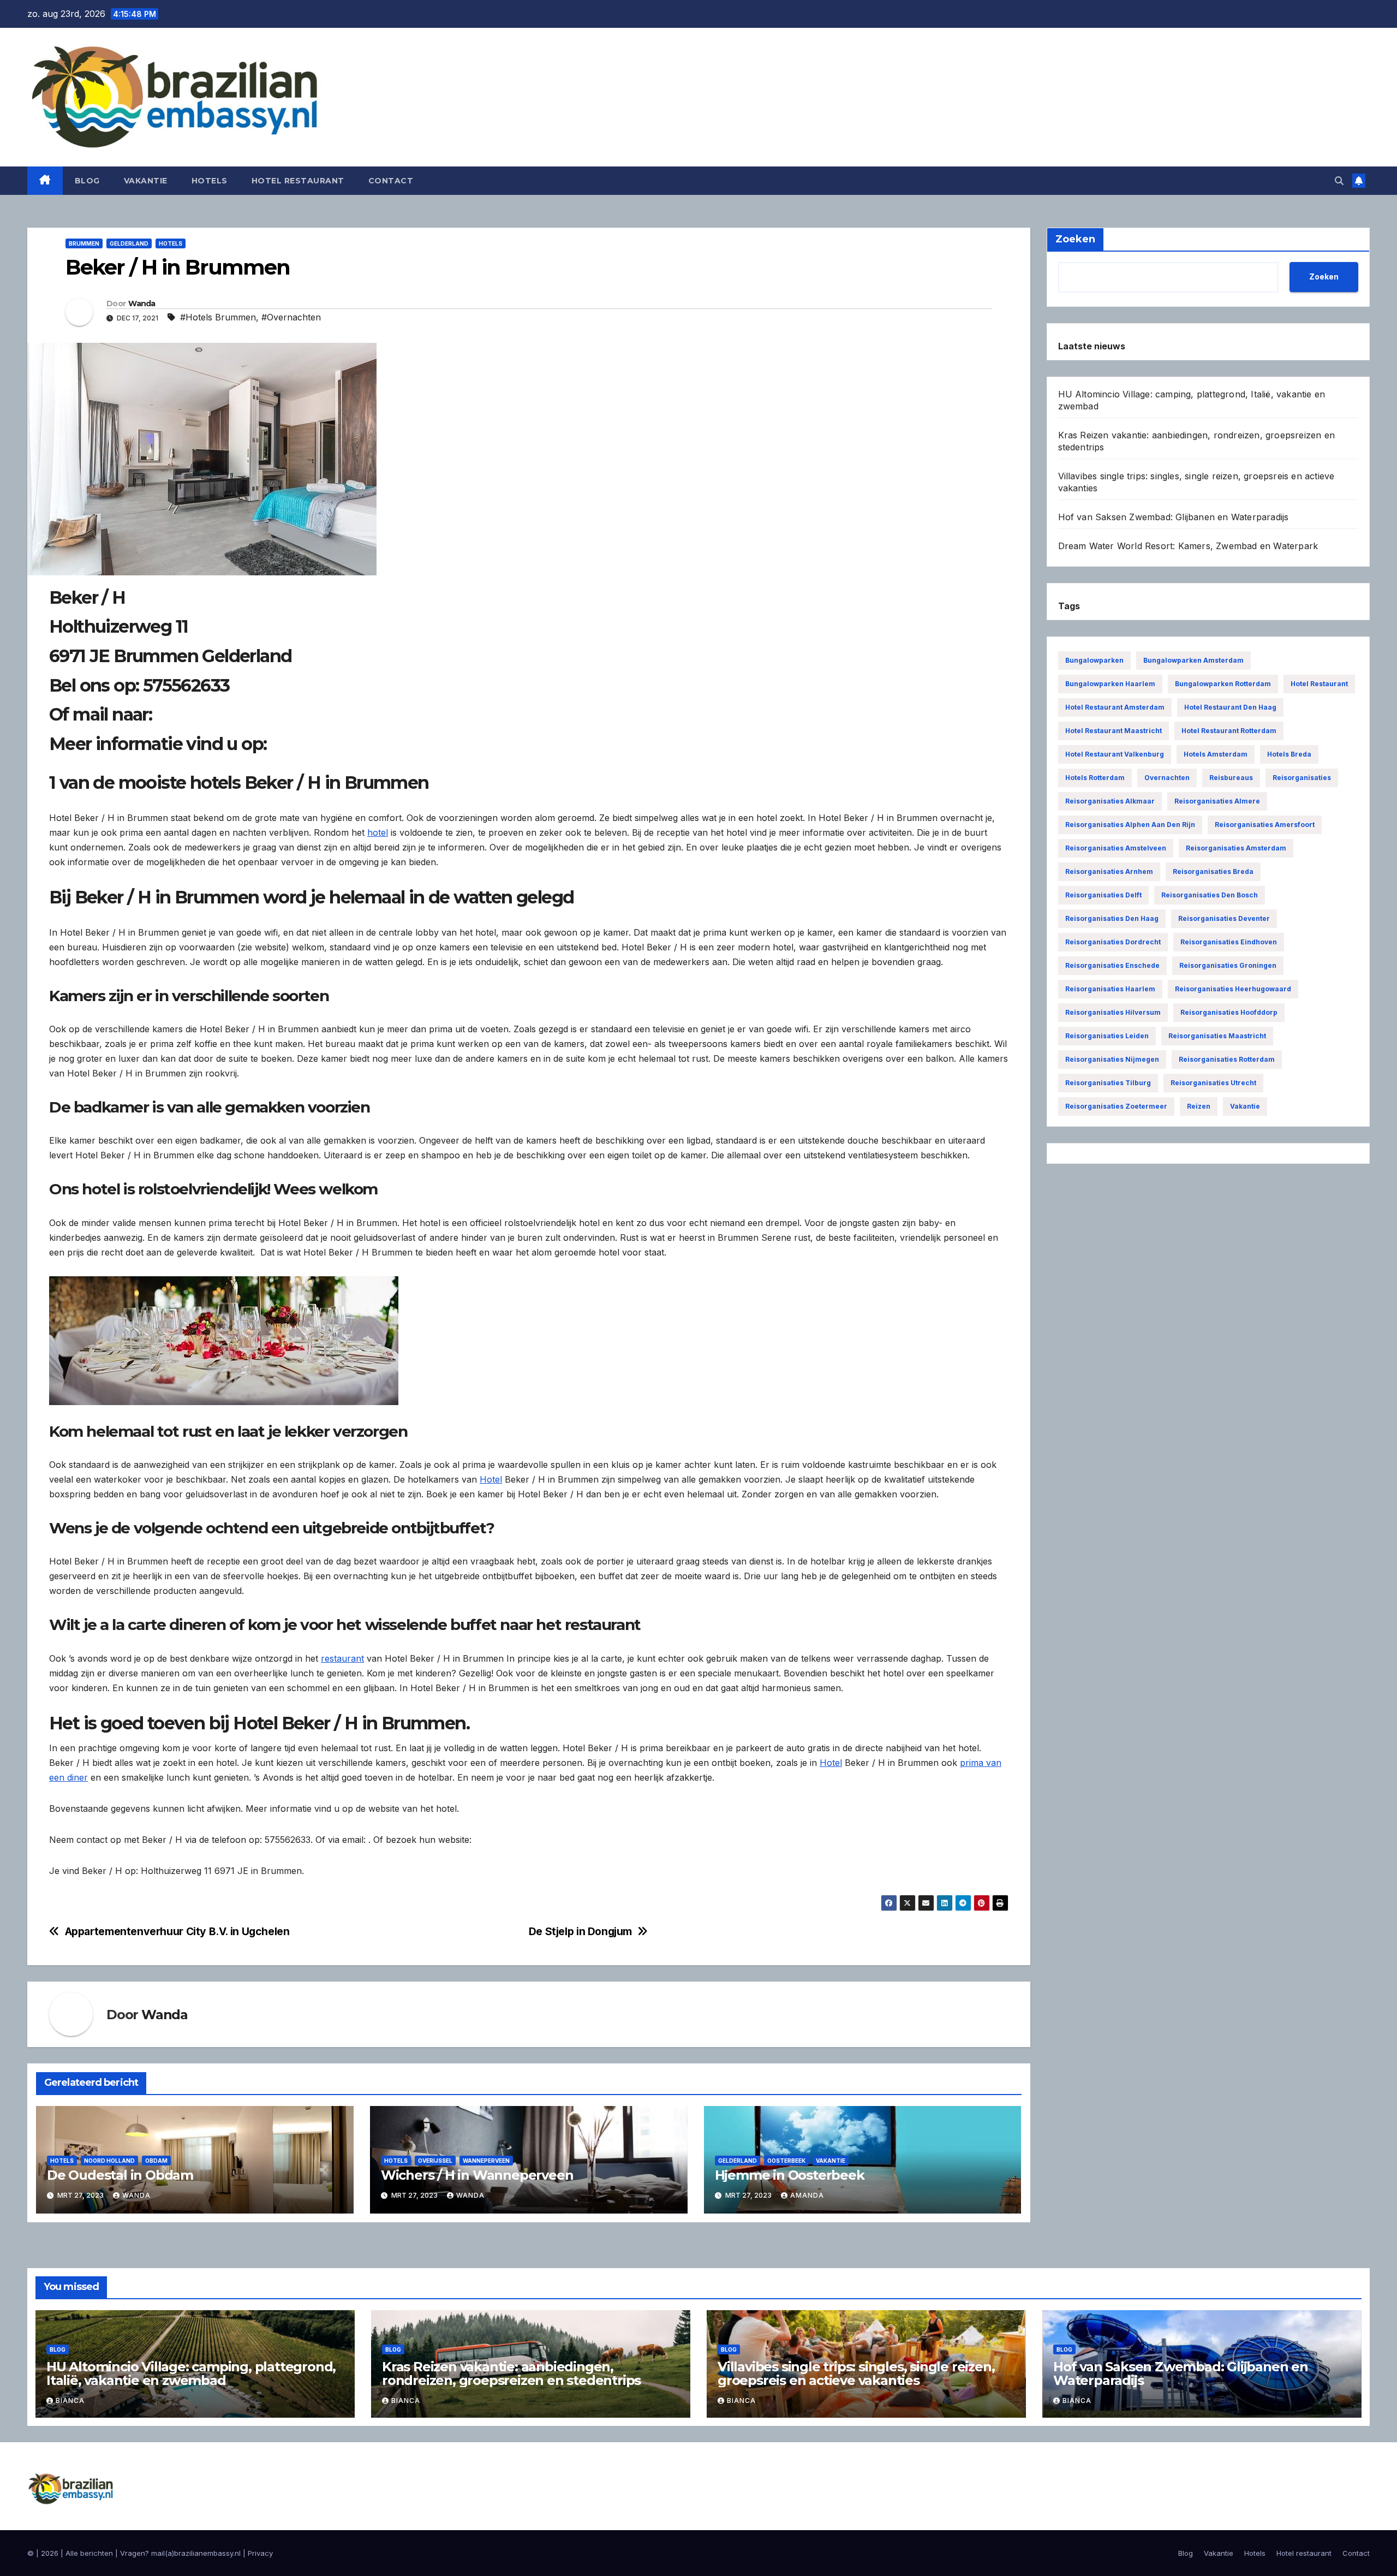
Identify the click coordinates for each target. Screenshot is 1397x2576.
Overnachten (1167, 778)
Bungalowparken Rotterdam (1223, 684)
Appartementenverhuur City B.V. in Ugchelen (177, 1932)
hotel (378, 832)
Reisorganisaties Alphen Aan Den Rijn (1130, 825)
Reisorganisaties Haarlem (1110, 989)
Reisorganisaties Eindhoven (1229, 942)
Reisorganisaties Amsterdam (1236, 848)
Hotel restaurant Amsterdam (1115, 707)
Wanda (142, 304)
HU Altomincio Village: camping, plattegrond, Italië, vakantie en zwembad (191, 2373)
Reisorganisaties (1302, 778)
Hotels (210, 181)
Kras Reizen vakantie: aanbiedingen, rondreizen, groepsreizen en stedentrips (511, 2373)
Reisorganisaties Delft (1103, 895)
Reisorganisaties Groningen (1228, 965)
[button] (1339, 181)
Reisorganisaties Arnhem (1109, 871)
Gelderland (129, 243)
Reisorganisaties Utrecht (1213, 1083)
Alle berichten (89, 2553)
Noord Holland (109, 2161)
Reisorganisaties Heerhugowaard (1233, 989)
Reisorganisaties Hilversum (1113, 1012)
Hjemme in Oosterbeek (790, 2175)
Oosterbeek (786, 2161)
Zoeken (1324, 276)
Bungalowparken (1094, 660)
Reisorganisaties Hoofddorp (1229, 1012)
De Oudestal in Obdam (120, 2175)
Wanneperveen (486, 2161)
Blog (87, 181)
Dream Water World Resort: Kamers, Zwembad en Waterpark (1188, 546)
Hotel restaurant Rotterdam (1229, 731)
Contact (391, 181)
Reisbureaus (1231, 778)
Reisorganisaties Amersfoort (1265, 825)
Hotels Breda (1289, 754)
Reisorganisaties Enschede (1112, 965)
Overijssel (435, 2161)
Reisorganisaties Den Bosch (1210, 895)
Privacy (260, 2553)
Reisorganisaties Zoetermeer (1116, 1106)
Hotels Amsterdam (1216, 754)
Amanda (807, 2195)
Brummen (84, 243)
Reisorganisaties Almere (1217, 801)
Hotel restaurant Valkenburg (1115, 754)
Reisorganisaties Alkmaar (1110, 801)
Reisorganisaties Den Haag (1112, 918)
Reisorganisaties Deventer (1224, 918)
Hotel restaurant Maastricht (1114, 731)
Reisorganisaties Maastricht (1217, 1036)
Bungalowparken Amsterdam (1193, 660)
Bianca (70, 2401)
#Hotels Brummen (218, 317)
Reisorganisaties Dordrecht (1113, 942)
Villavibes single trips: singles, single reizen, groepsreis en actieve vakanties (856, 2373)
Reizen (1199, 1106)
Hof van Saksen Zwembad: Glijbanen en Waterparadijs (1174, 517)
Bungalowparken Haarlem (1110, 684)
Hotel (491, 1479)
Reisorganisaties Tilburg (1108, 1083)
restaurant (342, 1658)
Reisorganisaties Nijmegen (1112, 1059)
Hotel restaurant (298, 181)
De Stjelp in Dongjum (580, 1932)
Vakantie (146, 181)
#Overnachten (291, 317)
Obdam (156, 2161)
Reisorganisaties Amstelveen (1116, 848)
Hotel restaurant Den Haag (1230, 707)
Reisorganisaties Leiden (1107, 1036)
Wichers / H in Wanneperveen (477, 2175)
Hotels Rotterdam (1095, 778)
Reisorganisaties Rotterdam (1227, 1059)
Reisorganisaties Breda (1213, 871)
